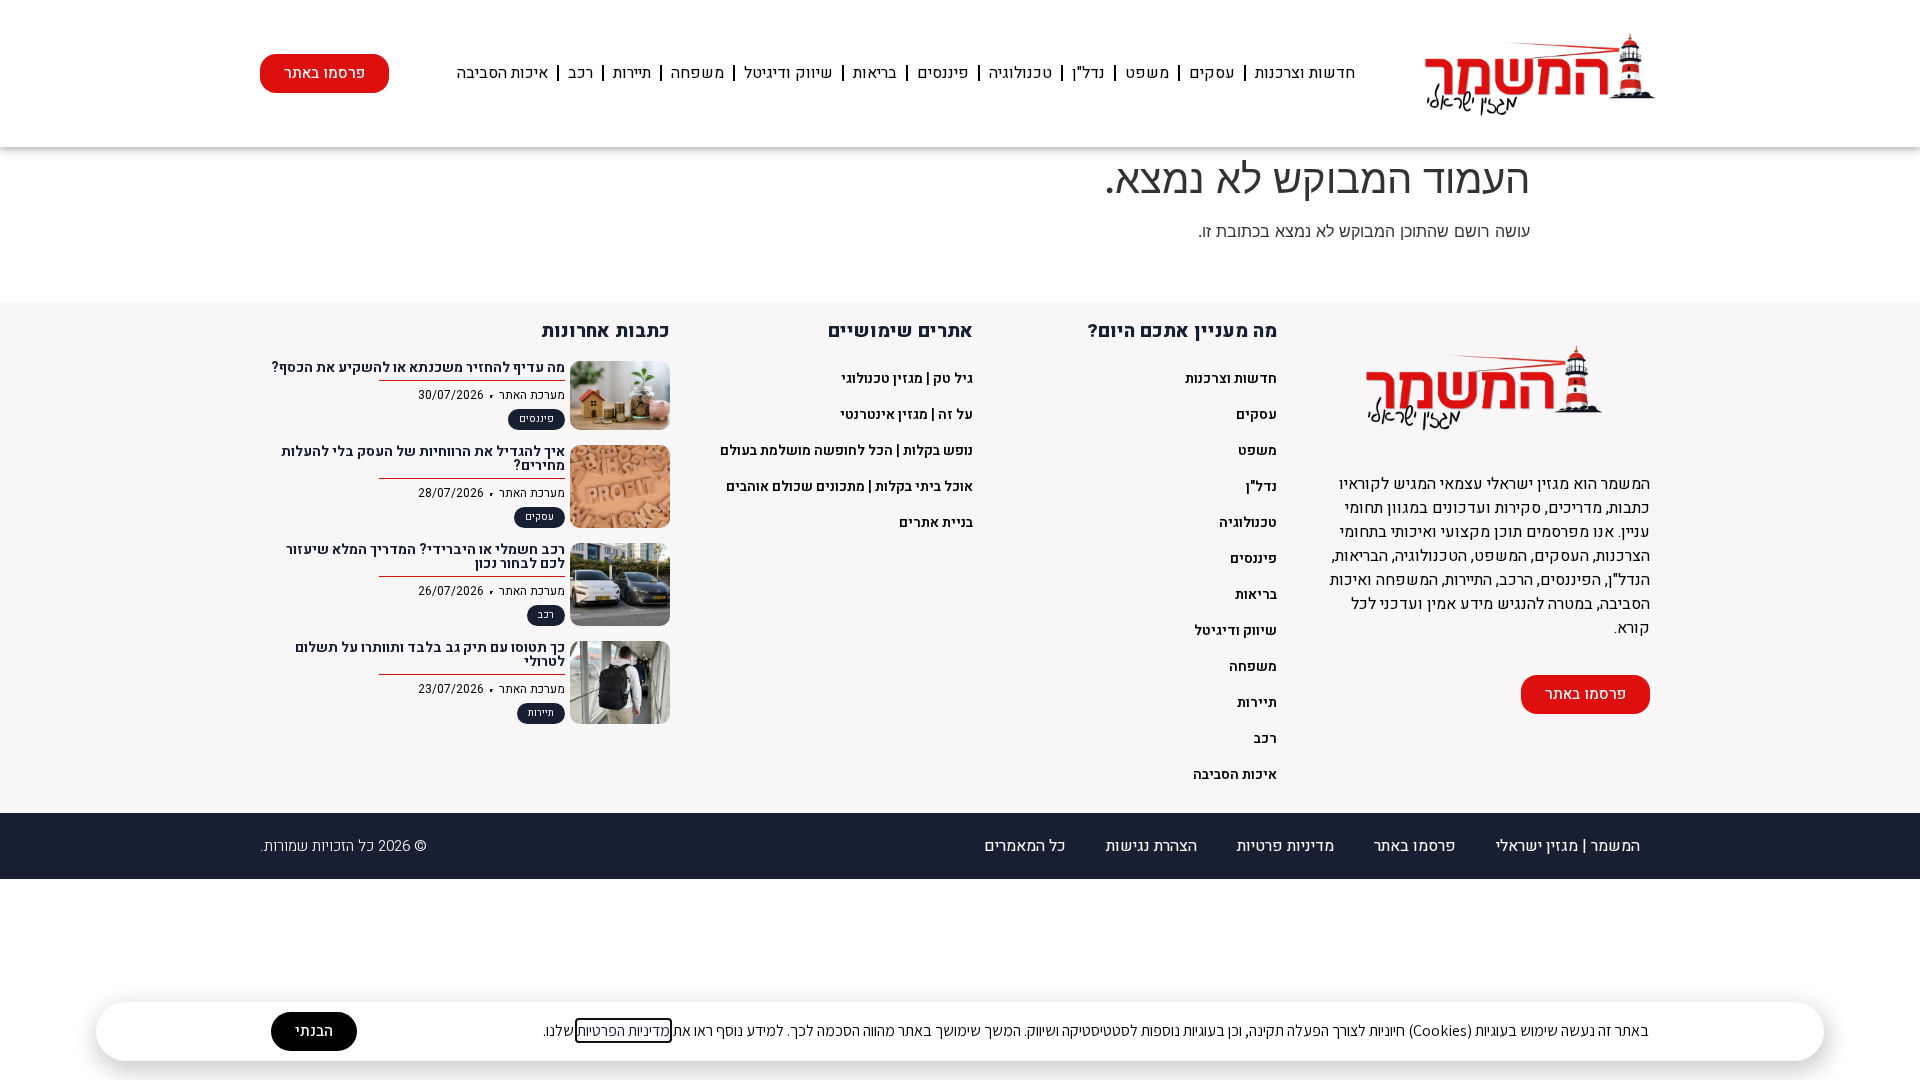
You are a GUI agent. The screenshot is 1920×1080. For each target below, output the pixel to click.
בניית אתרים (936, 522)
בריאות (875, 73)
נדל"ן (1088, 73)
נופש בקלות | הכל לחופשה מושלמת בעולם (846, 450)
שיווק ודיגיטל (788, 73)
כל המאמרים (1025, 846)
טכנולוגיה (1020, 73)
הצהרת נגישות (1151, 846)
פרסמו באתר (1415, 846)
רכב (580, 73)
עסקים (1212, 73)
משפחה (697, 73)
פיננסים (943, 73)
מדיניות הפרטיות (623, 1030)
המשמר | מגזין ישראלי (1568, 846)
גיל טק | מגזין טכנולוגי (907, 378)
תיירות (632, 73)
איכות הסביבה (502, 73)
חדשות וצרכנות (1305, 73)
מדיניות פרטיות (1285, 846)
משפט (1147, 73)
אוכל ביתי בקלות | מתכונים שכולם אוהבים (849, 486)
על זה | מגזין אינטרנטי (906, 414)
